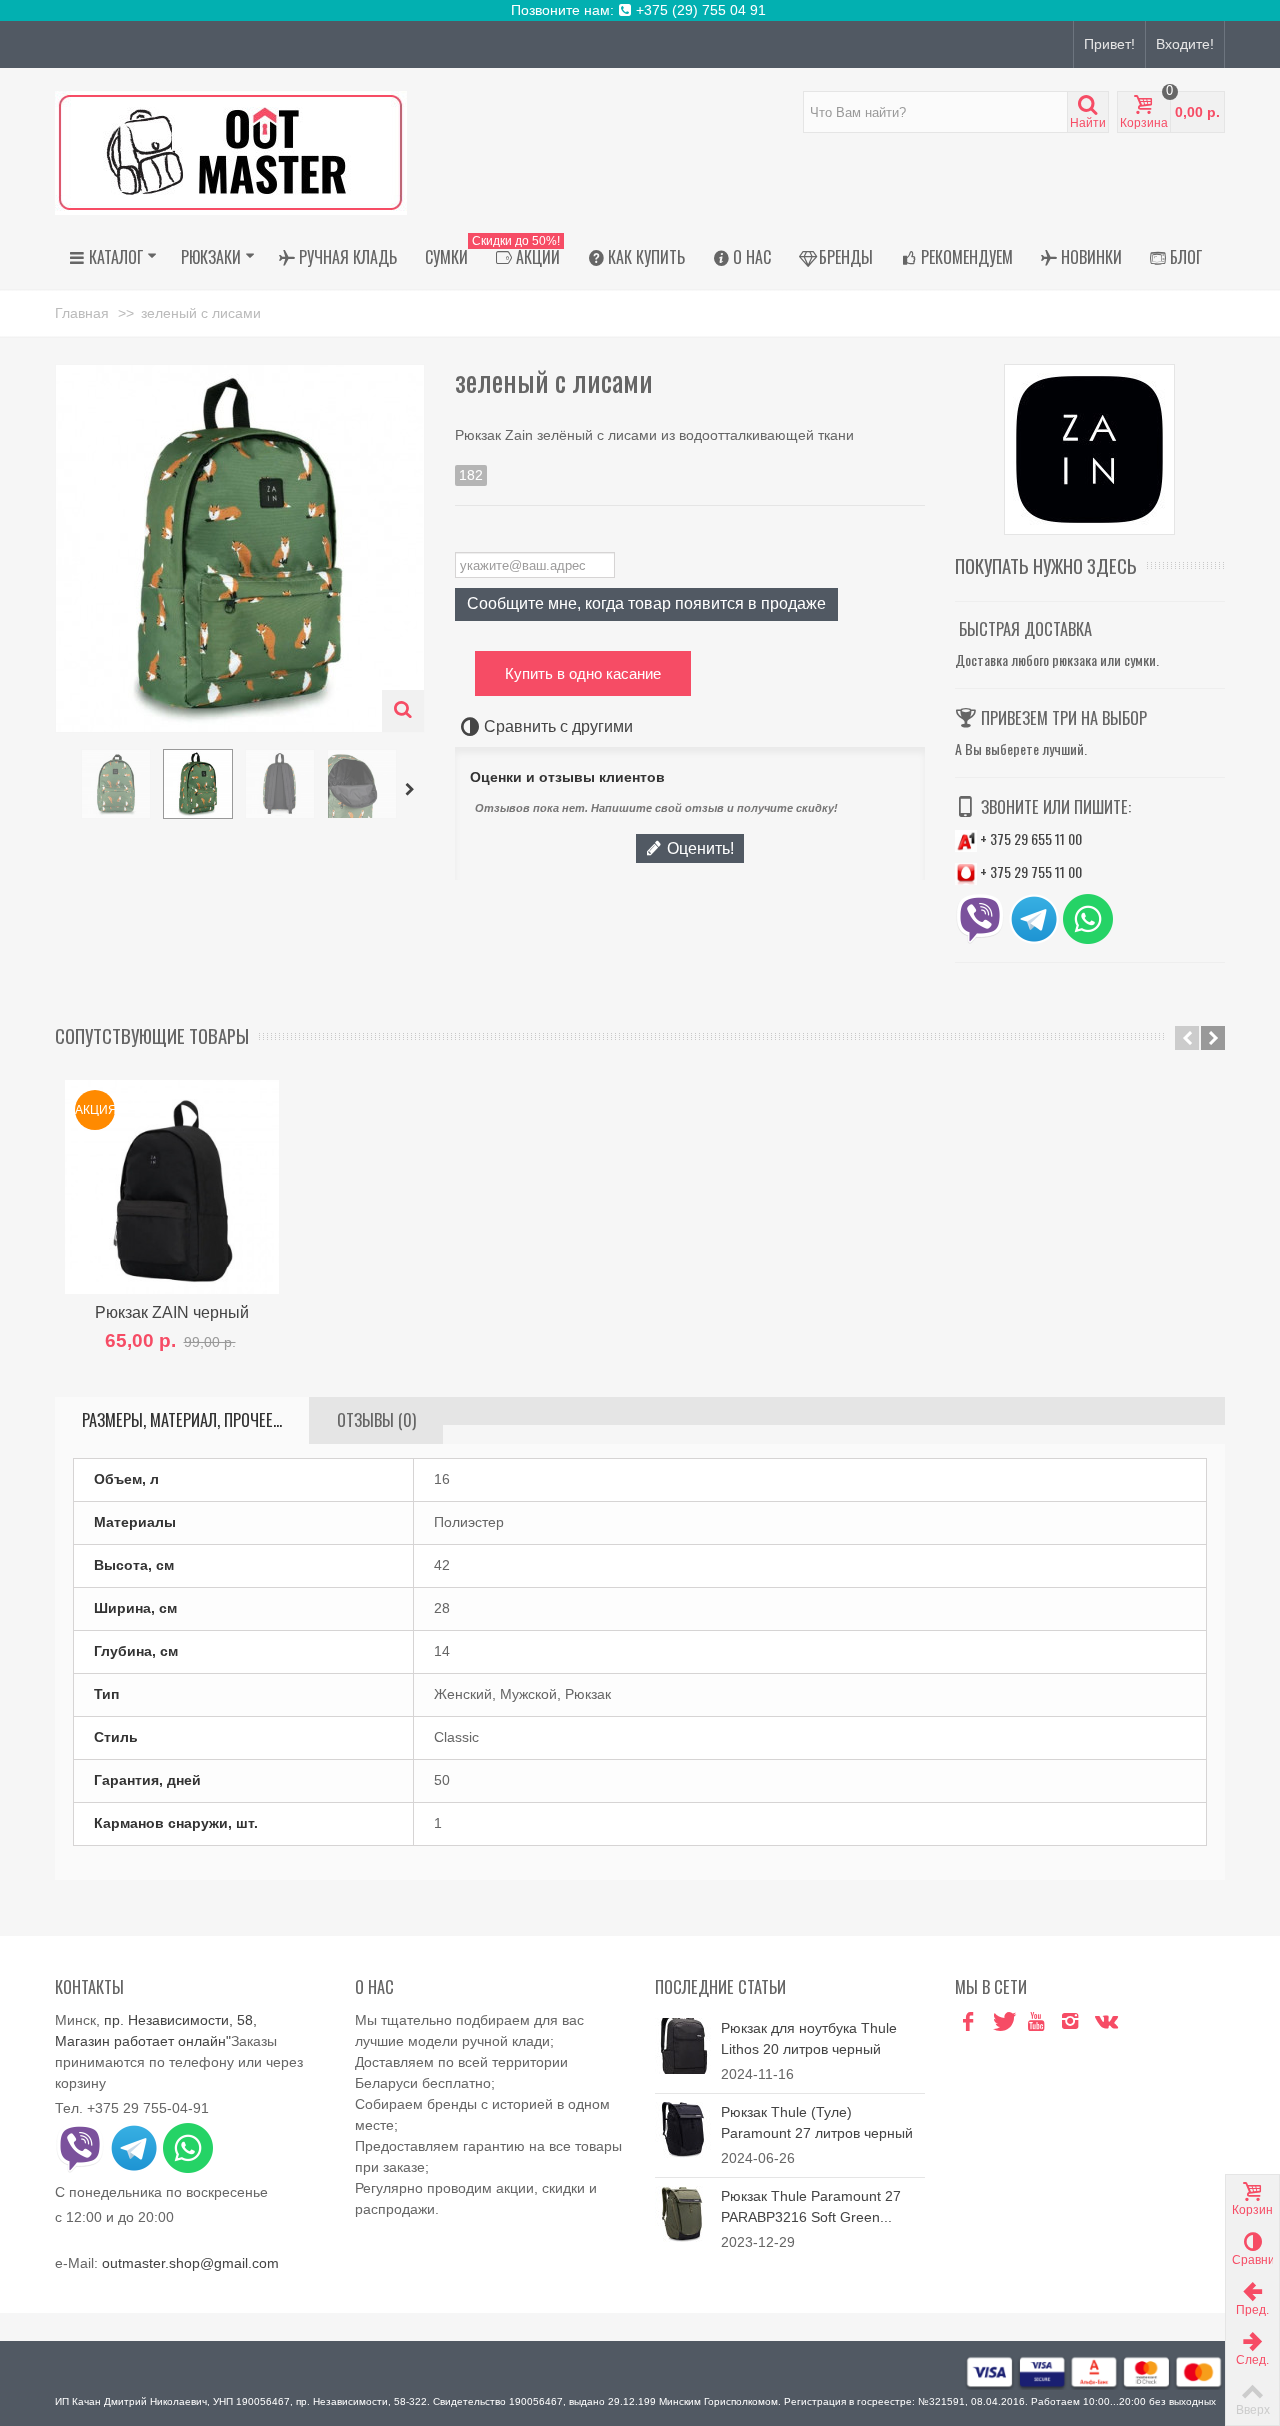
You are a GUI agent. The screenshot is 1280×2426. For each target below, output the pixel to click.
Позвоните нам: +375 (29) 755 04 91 (640, 10)
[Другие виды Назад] (65, 790)
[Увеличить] (403, 711)
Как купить (646, 257)
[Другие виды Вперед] (413, 790)
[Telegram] (1138, 2023)
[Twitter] (1002, 2023)
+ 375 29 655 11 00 (1029, 838)
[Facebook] (968, 2023)
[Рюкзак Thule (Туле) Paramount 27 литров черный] (683, 2128)
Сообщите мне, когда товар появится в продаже (646, 603)
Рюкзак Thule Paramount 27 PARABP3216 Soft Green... (811, 2206)
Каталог (116, 257)
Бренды (846, 257)
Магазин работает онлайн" (143, 2041)
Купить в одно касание (583, 673)
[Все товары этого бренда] (1090, 449)
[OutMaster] (231, 152)
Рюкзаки (211, 257)
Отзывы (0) (376, 1420)
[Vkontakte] (1104, 2023)
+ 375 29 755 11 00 (1029, 871)
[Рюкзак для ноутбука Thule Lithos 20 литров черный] (683, 2044)
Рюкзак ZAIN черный (172, 1312)
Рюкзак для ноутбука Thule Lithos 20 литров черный (809, 2038)
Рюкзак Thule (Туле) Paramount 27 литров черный (817, 2122)
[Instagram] (1070, 2023)
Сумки (446, 257)
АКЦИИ (521, 254)
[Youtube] (1036, 2023)
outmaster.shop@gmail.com (190, 2263)
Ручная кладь (348, 257)
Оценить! (698, 848)
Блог (1186, 257)
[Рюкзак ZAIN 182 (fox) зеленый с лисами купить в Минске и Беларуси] (116, 784)
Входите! (1185, 44)
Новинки (1091, 257)
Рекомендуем (967, 257)
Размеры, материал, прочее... (182, 1420)
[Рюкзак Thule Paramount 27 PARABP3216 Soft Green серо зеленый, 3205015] (683, 2212)
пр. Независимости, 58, (180, 2020)
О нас (752, 257)
